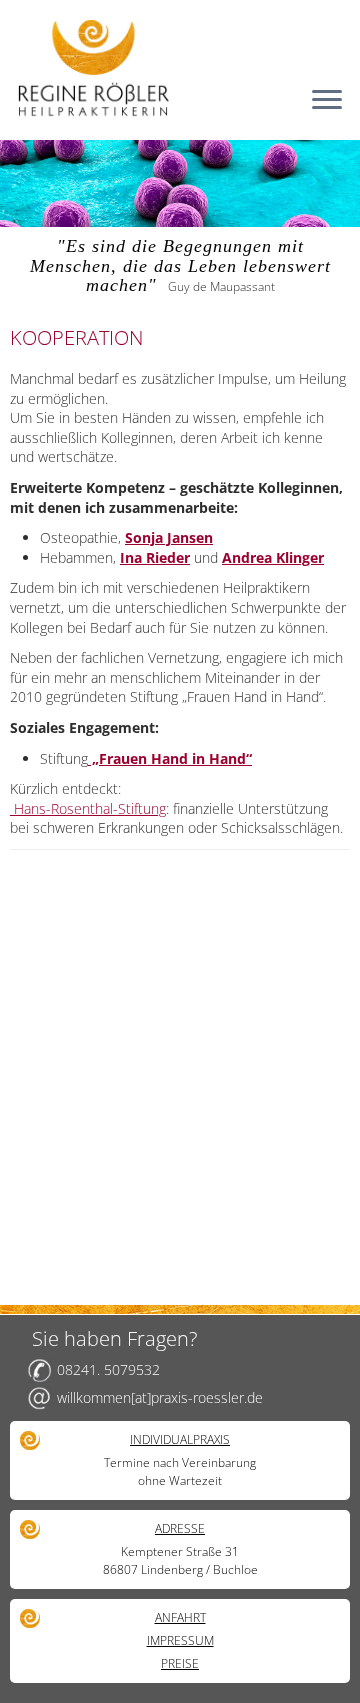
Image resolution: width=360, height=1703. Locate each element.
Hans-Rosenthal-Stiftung (88, 808)
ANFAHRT (180, 1617)
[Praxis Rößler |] (180, 67)
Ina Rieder (155, 557)
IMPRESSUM (180, 1640)
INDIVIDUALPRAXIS (180, 1439)
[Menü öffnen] (327, 101)
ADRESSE (180, 1528)
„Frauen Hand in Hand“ (170, 758)
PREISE (180, 1663)
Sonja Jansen (169, 537)
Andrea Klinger (273, 557)
